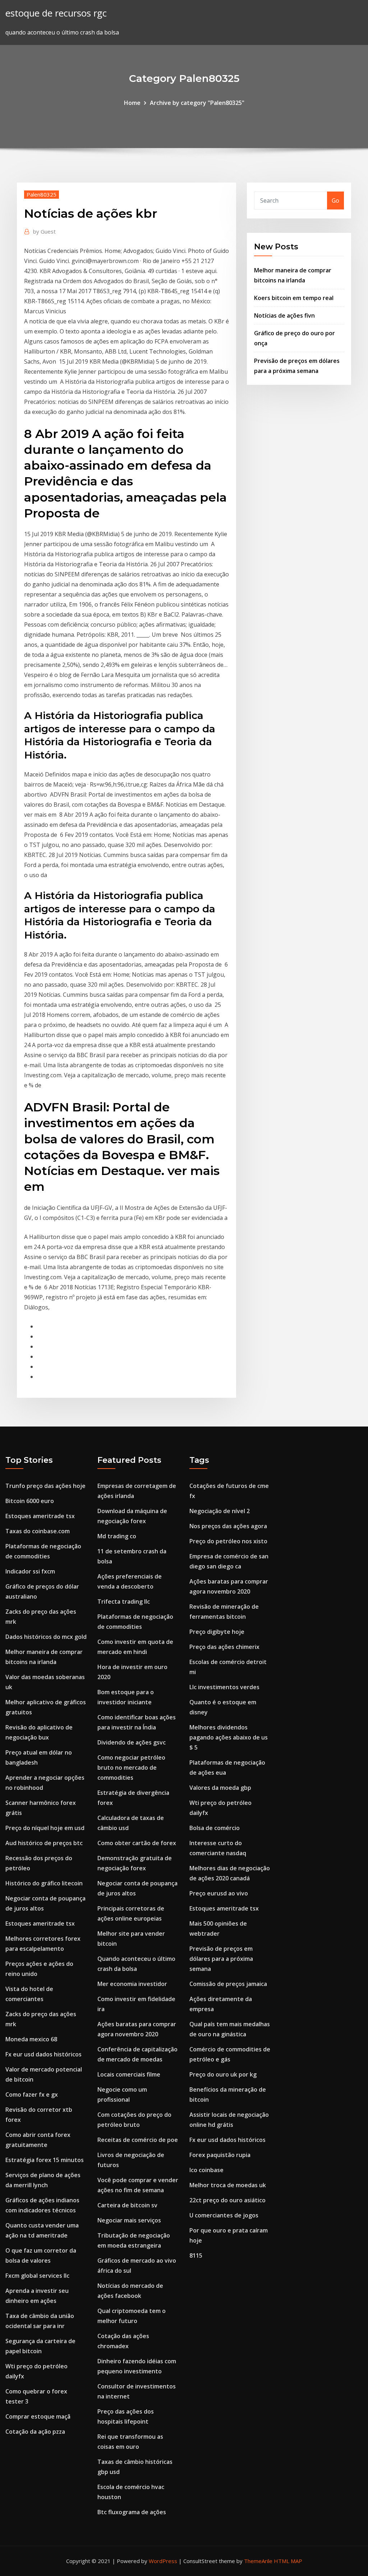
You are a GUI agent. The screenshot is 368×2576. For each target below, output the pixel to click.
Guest (44, 231)
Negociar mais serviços (129, 2220)
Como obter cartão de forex (137, 1843)
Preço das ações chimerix (224, 1647)
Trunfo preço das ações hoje (45, 1486)
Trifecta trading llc (124, 1602)
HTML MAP (288, 2561)
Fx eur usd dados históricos (43, 2054)
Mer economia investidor (132, 1984)
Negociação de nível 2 (220, 1511)
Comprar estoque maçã (38, 2416)
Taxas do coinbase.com (38, 1531)
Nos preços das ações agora (228, 1526)
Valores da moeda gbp (220, 1788)
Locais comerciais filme (129, 2074)
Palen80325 (42, 194)
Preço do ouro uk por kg (223, 2074)
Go (335, 201)
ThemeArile (258, 2561)
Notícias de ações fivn (284, 315)
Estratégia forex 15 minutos (45, 2160)
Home (132, 103)
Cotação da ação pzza (35, 2432)
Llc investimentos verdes (224, 1687)
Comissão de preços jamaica (228, 1984)
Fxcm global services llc (37, 2276)
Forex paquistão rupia (220, 2155)
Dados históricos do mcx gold (46, 1637)
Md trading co (117, 1536)
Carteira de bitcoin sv (127, 2205)
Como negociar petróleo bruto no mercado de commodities (131, 1768)
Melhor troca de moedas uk (228, 2185)
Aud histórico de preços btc (44, 1843)
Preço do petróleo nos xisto (228, 1541)
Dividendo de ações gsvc (132, 1742)
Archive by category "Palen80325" (197, 103)
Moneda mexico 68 (31, 2039)
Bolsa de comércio (215, 1828)
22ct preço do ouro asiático (227, 2200)
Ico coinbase (206, 2170)
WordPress (163, 2561)
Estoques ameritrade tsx (40, 1516)
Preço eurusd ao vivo (219, 1893)
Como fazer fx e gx (32, 2095)
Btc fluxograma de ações (132, 2512)
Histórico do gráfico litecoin (44, 1883)
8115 (196, 2255)
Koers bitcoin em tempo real (294, 298)
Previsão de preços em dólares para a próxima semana (221, 1959)
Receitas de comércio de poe (138, 2140)
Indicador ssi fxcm (30, 1571)
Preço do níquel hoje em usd (45, 1828)
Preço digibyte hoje (217, 1632)
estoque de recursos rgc (56, 13)
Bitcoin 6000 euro (30, 1501)
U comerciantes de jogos (224, 2215)
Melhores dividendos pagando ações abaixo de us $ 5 (229, 1737)
